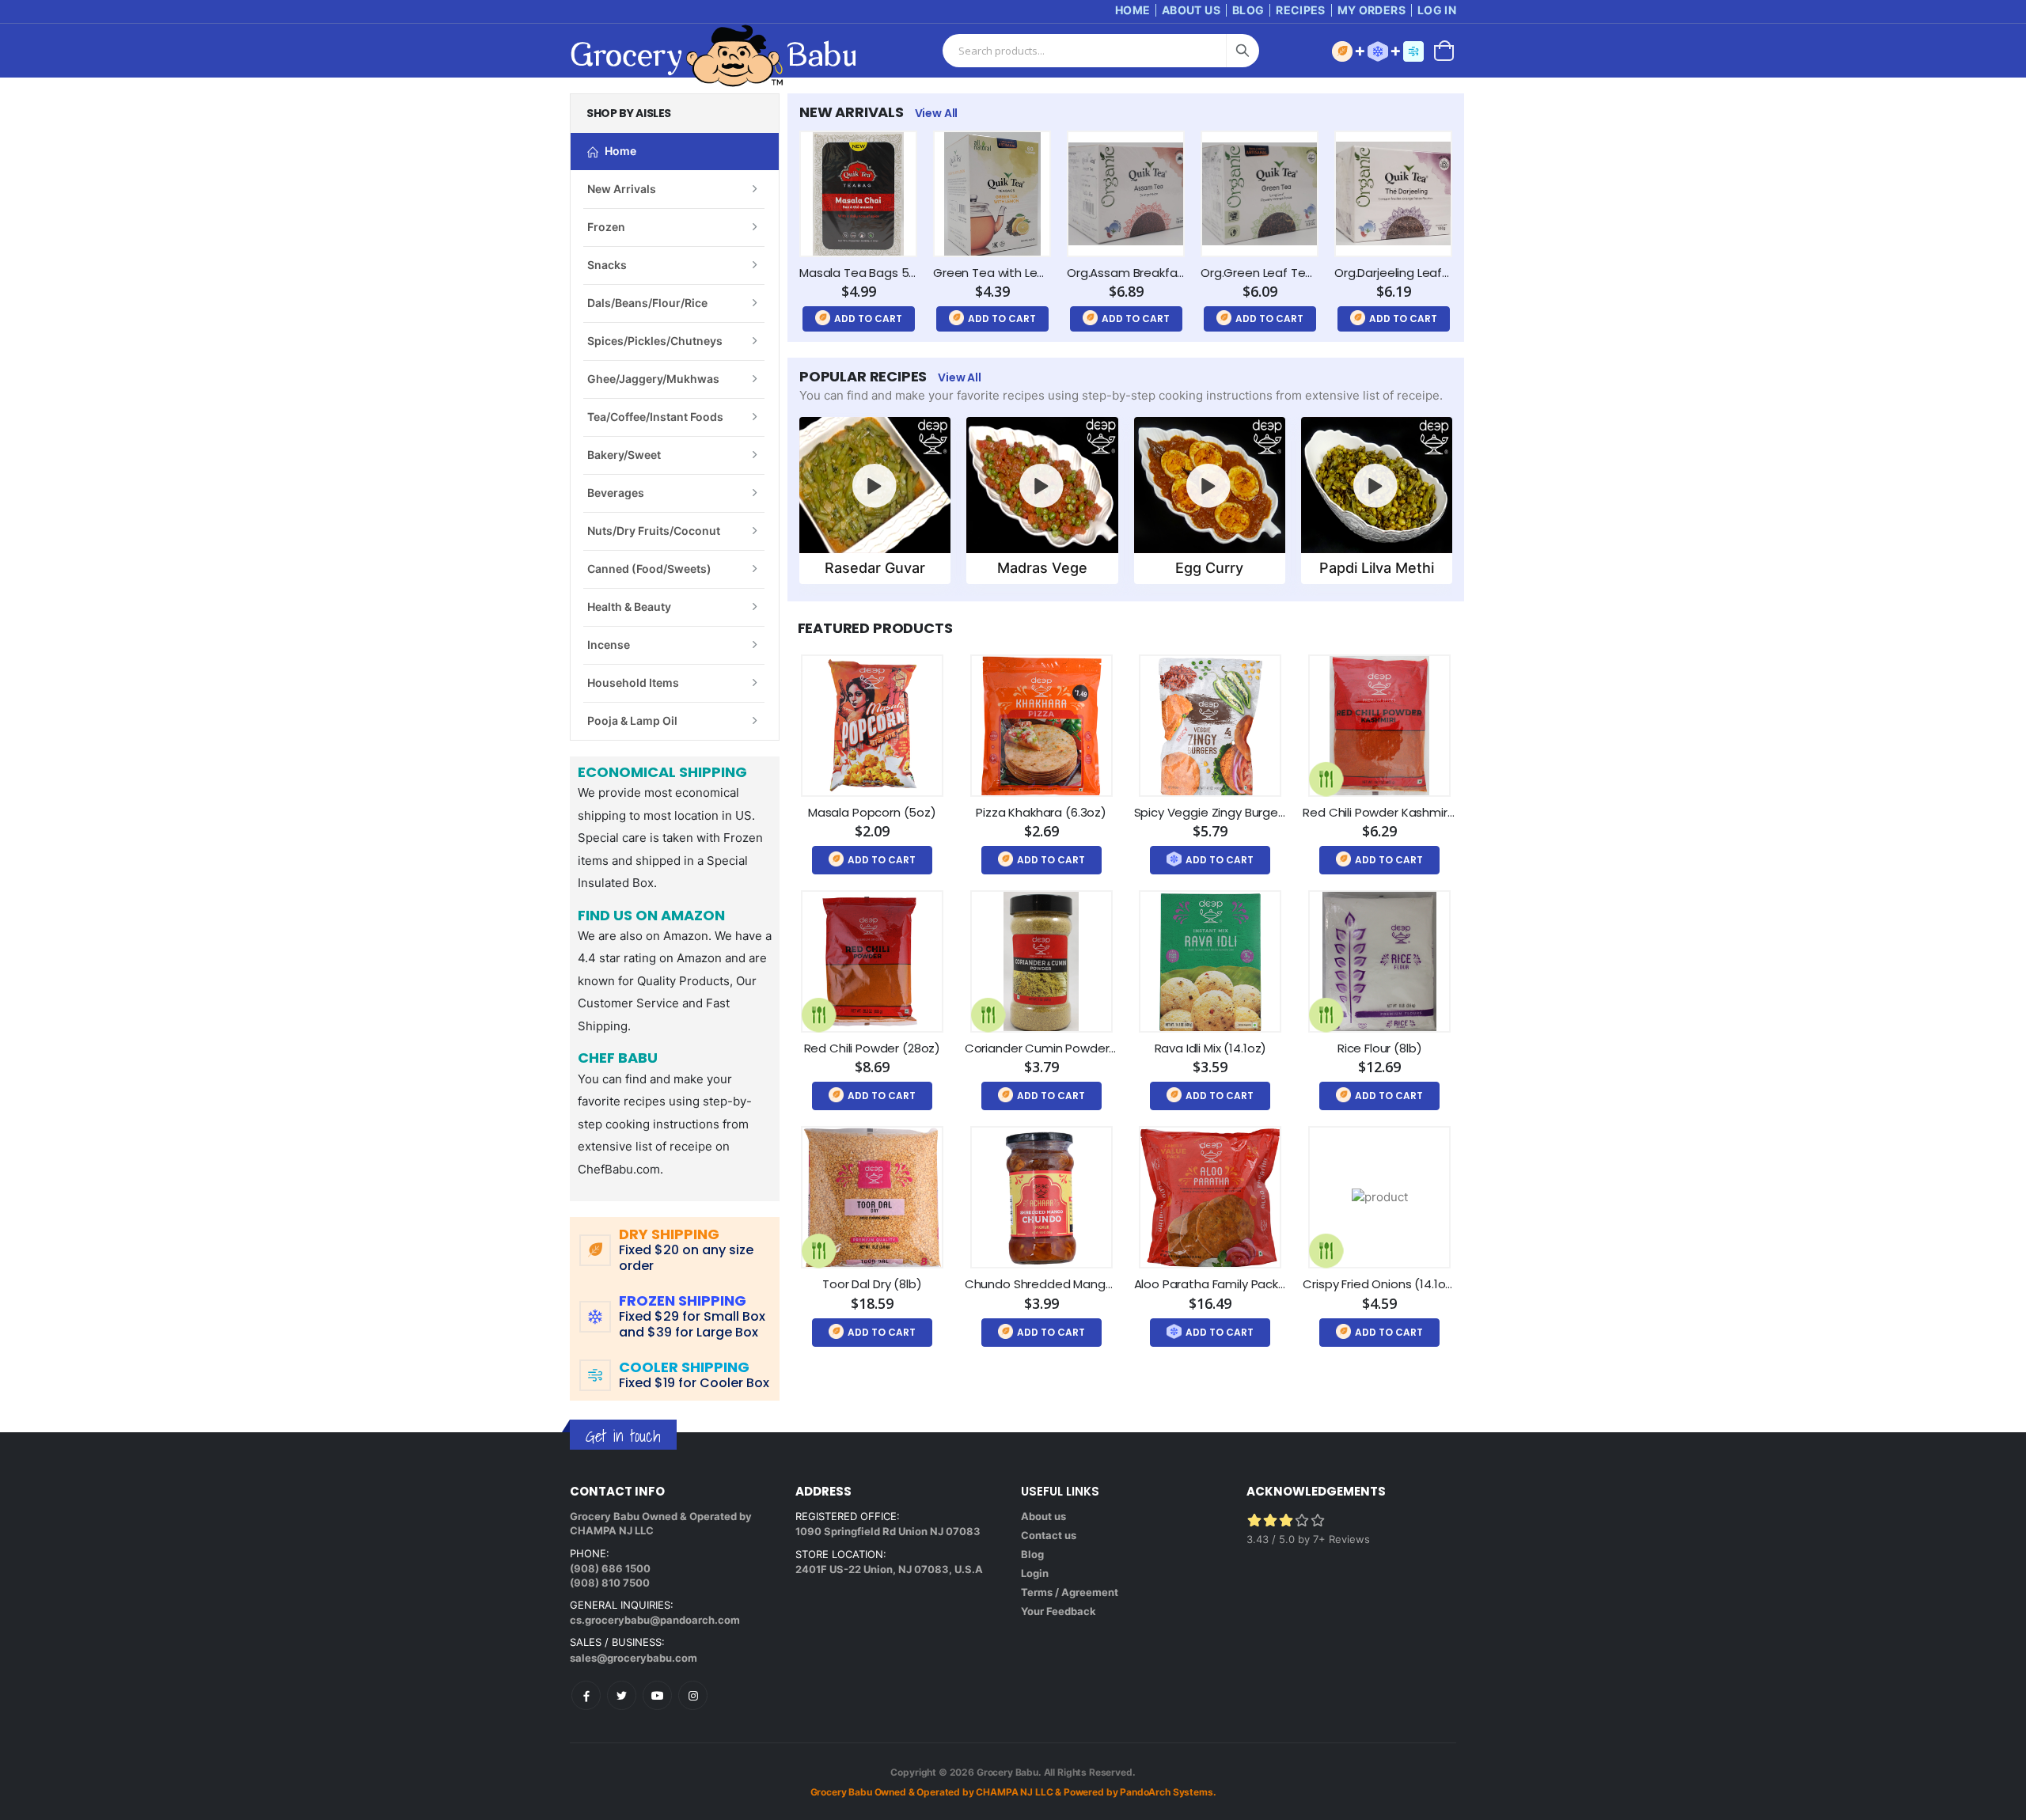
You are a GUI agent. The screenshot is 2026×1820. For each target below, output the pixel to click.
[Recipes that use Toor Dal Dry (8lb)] (819, 1251)
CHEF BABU (618, 1059)
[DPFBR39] (1210, 1197)
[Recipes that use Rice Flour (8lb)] (1326, 1015)
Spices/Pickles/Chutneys (655, 341)
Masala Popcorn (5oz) (872, 812)
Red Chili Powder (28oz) (873, 1048)
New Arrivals (622, 189)
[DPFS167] (1379, 726)
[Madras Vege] (1042, 485)
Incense (609, 645)
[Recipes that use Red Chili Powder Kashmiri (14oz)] (1326, 779)
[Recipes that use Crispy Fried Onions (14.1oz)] (1326, 1251)
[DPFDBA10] (1210, 726)
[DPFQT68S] (1260, 194)
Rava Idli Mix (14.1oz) (1211, 1048)
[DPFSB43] (1041, 961)
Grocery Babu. (1009, 1772)
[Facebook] (586, 1695)
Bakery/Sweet (624, 455)
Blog (1248, 10)
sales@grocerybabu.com (634, 1658)
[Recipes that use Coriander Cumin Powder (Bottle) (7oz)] (988, 1015)
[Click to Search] (1243, 51)
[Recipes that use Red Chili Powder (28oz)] (819, 1015)
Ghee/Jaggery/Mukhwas (653, 379)
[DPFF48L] (1379, 961)
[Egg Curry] (1209, 485)
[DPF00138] (1041, 726)
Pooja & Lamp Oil (632, 720)
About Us (1191, 10)
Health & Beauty (629, 607)
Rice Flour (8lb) (1380, 1048)
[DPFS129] (872, 961)
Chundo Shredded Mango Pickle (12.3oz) (1080, 1284)
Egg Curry (1209, 568)
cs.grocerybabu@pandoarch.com (655, 1620)
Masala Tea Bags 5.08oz (869, 273)
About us (1043, 1516)
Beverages (616, 493)
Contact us (1049, 1535)
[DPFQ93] (1379, 1197)
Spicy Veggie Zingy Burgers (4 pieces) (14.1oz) (1266, 812)
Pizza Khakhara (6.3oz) (1041, 812)
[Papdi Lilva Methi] (1376, 485)
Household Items (633, 682)
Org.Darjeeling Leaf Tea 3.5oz (1418, 273)
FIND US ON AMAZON (651, 916)
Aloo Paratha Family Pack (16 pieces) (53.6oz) (1265, 1284)
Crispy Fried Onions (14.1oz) (1380, 1284)
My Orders (1372, 10)
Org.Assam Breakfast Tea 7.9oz (1157, 273)
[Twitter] (622, 1695)
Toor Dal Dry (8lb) (872, 1284)
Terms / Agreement (1070, 1592)
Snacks (607, 265)
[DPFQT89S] (992, 194)
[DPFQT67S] (1126, 194)
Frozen (606, 227)
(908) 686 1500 (610, 1568)
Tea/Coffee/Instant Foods (655, 417)
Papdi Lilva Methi (1377, 568)
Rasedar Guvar (875, 568)
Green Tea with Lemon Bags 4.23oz (1034, 273)
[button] (1444, 49)
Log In (1437, 10)
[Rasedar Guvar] (875, 485)
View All (937, 113)
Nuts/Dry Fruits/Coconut (654, 531)
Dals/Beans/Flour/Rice (647, 303)
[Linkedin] (657, 1695)
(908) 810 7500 (610, 1583)
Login (1035, 1573)
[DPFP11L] (1210, 961)
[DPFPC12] (872, 726)
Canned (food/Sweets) (649, 569)
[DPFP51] (1041, 1197)
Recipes (1300, 10)
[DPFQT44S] (858, 194)
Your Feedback (1059, 1611)
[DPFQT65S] (1393, 194)
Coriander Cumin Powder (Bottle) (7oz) (1079, 1048)
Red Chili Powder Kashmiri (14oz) (1396, 812)
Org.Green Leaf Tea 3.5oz (1274, 273)
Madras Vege (1042, 568)
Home (1133, 10)
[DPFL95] (872, 1197)
